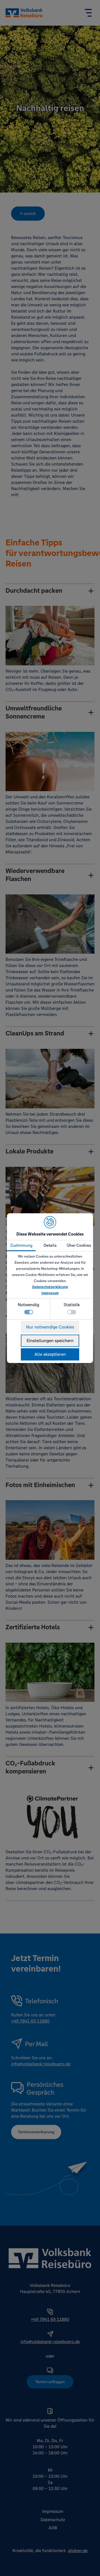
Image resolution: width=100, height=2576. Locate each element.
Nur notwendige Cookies (50, 1327)
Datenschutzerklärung (50, 1287)
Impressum (50, 1293)
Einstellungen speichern (50, 1341)
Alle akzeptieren (50, 1354)
